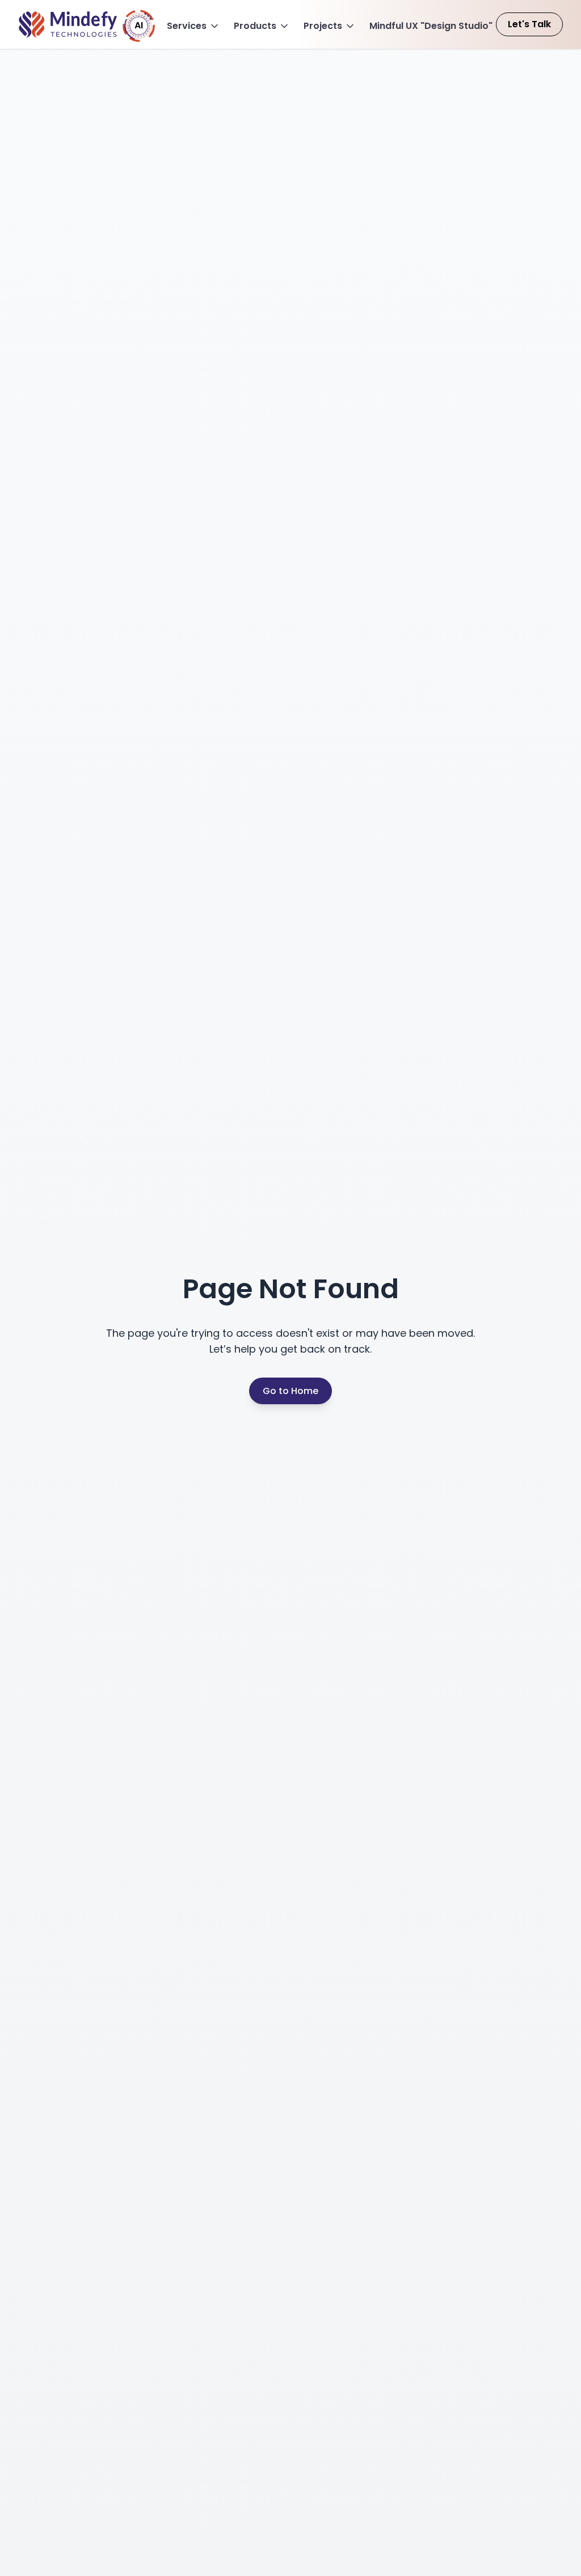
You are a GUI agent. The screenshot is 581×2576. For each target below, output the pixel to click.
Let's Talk (529, 24)
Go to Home (290, 1391)
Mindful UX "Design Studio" (431, 26)
